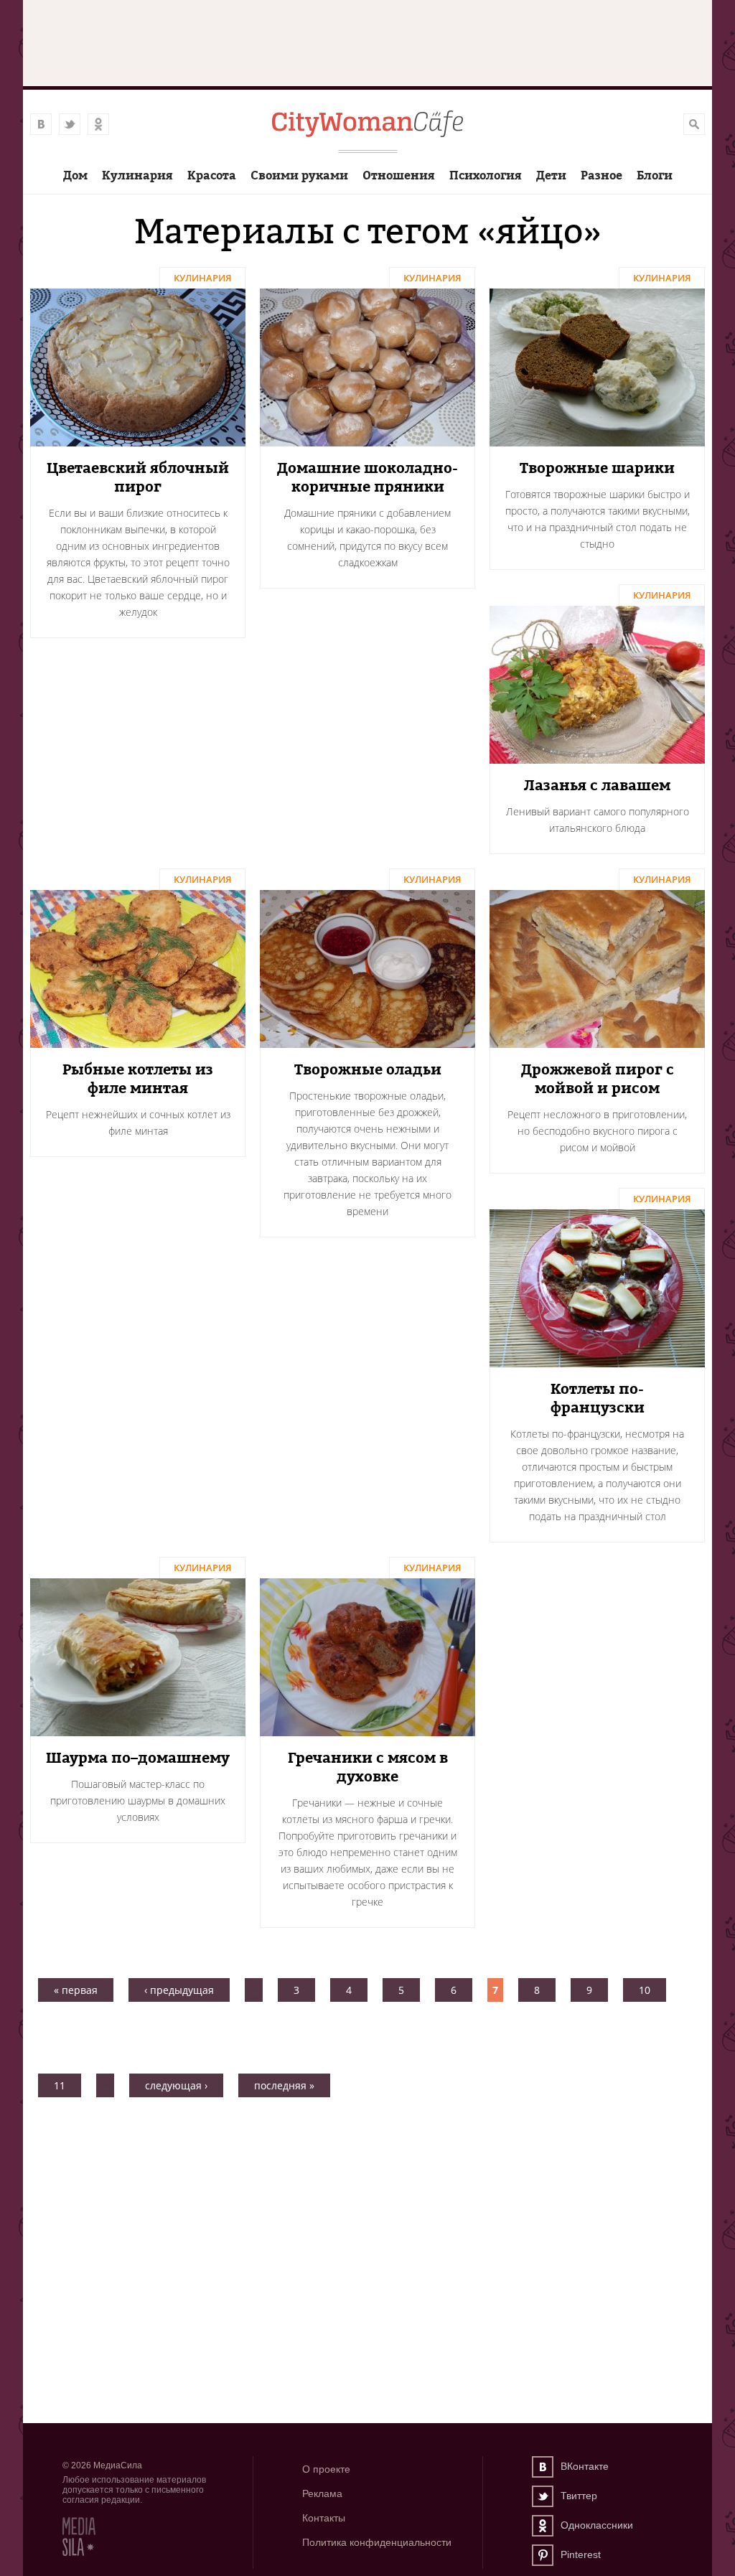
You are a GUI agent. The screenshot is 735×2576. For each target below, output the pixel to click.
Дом (75, 175)
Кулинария (137, 175)
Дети (551, 175)
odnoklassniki (98, 124)
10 (645, 1990)
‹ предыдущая (179, 1990)
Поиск (694, 124)
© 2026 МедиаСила (102, 2465)
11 (60, 2085)
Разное (601, 175)
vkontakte (41, 124)
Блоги (655, 175)
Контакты (324, 2518)
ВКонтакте (543, 2467)
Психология (486, 175)
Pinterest (543, 2555)
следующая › (176, 2085)
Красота (212, 175)
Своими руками (299, 175)
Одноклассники (543, 2526)
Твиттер (543, 2496)
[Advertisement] (367, 2165)
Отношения (399, 175)
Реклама (322, 2493)
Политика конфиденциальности (377, 2542)
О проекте (326, 2469)
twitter (70, 124)
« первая (76, 1990)
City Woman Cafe (367, 125)
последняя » (284, 2085)
